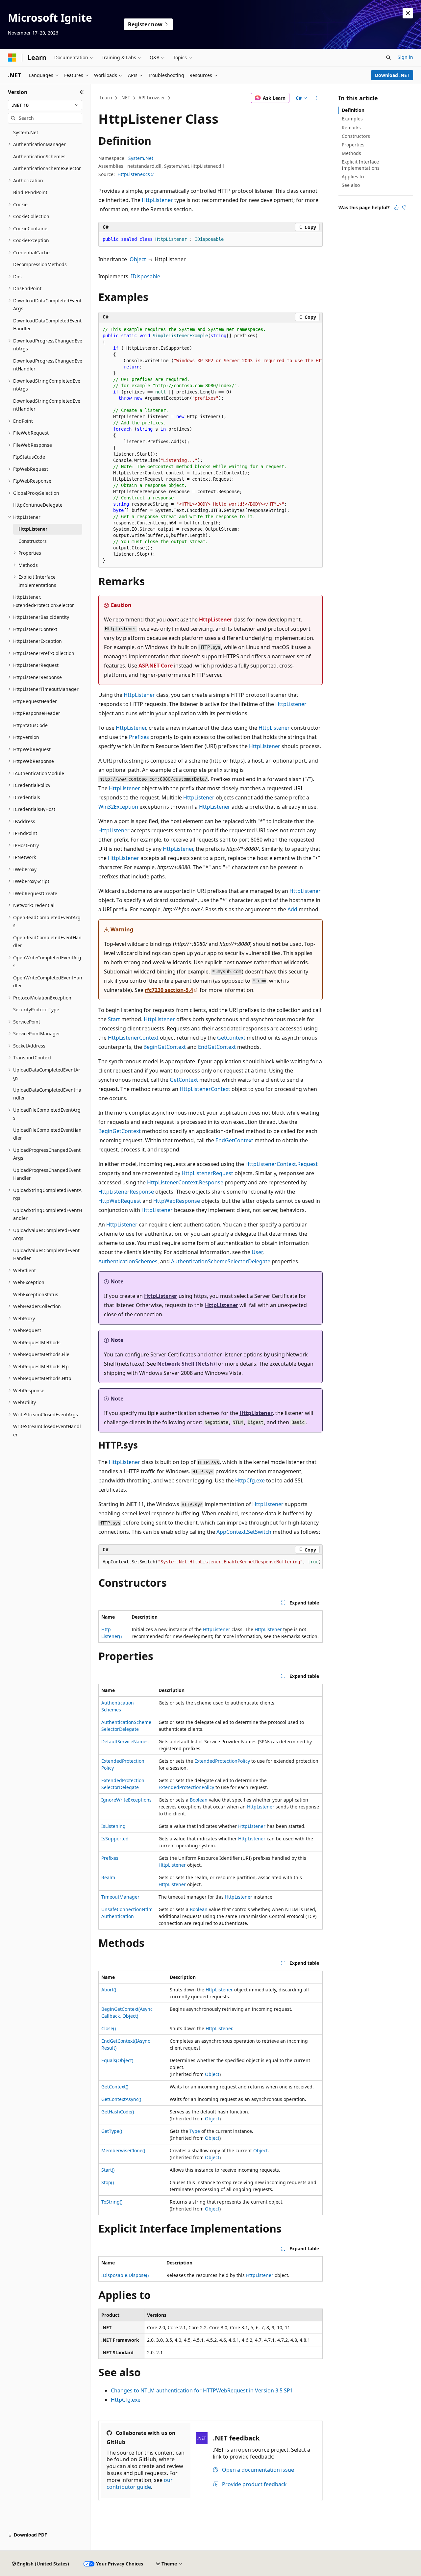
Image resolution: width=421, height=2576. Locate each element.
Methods (351, 153)
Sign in (405, 57)
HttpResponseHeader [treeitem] (37, 713)
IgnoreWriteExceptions (126, 1800)
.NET (125, 98)
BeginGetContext (165, 1047)
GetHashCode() (118, 2112)
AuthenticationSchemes (128, 1261)
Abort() (109, 1990)
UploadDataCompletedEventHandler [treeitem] (47, 1094)
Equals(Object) (117, 2060)
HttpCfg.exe (250, 1480)
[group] (210, 445)
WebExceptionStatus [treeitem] (36, 1294)
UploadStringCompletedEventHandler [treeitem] (48, 1214)
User (257, 1252)
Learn (106, 98)
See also (351, 185)
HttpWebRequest (120, 1201)
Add (292, 909)
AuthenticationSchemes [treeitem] (39, 156)
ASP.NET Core (156, 666)
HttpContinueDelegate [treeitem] (38, 505)
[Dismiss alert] (408, 13)
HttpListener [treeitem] (33, 529)
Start (114, 1019)
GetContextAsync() (121, 2099)
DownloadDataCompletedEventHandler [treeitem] (47, 325)
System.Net (141, 158)
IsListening (113, 1826)
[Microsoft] (12, 58)
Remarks (351, 127)
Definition (353, 110)
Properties (353, 145)
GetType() (112, 2131)
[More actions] (317, 98)
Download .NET (392, 75)
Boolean (199, 1800)
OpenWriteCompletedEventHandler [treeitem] (48, 982)
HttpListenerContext (133, 1038)
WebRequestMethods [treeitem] (37, 1342)
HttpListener (157, 200)
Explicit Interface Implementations (361, 165)
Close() (109, 2028)
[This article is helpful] (396, 208)
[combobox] (45, 105)
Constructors (356, 136)
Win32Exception (118, 807)
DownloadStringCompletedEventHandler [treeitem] (47, 405)
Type (195, 2131)
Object (138, 259)
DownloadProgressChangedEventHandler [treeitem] (48, 365)
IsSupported (115, 1839)
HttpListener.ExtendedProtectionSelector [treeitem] (44, 601)
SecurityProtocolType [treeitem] (36, 1010)
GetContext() (115, 2087)
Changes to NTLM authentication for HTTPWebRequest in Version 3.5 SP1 (202, 2390)
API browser (152, 98)
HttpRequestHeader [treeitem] (35, 701)
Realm (108, 1877)
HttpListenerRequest (207, 1173)
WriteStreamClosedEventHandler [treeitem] (47, 1430)
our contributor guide (140, 2483)
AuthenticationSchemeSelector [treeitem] (47, 168)
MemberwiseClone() (123, 2150)
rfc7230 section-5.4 (169, 990)
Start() (108, 2170)
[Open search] (388, 58)
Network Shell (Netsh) (186, 1364)
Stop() (108, 2182)
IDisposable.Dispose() (125, 2275)
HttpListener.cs (134, 174)
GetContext (231, 1038)
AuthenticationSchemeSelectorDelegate (221, 1261)
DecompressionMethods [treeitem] (40, 264)
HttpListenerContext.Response (185, 1182)
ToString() (112, 2202)
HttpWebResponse (177, 1201)
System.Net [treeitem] (26, 132)
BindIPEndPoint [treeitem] (30, 192)
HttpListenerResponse (126, 1192)
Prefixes (139, 737)
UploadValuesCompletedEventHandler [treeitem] (46, 1254)
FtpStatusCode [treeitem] (29, 457)
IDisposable (146, 276)
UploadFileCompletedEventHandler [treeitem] (47, 1134)
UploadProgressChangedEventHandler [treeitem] (47, 1174)
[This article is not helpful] (404, 208)
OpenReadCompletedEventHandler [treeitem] (47, 942)
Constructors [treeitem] (33, 541)
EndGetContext (217, 1047)
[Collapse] (82, 92)
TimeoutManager (120, 1897)
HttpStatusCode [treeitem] (30, 725)
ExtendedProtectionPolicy (222, 1761)
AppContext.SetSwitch (244, 1532)
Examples (352, 119)
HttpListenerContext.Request (282, 1164)
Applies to (353, 177)
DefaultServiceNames (125, 1742)
